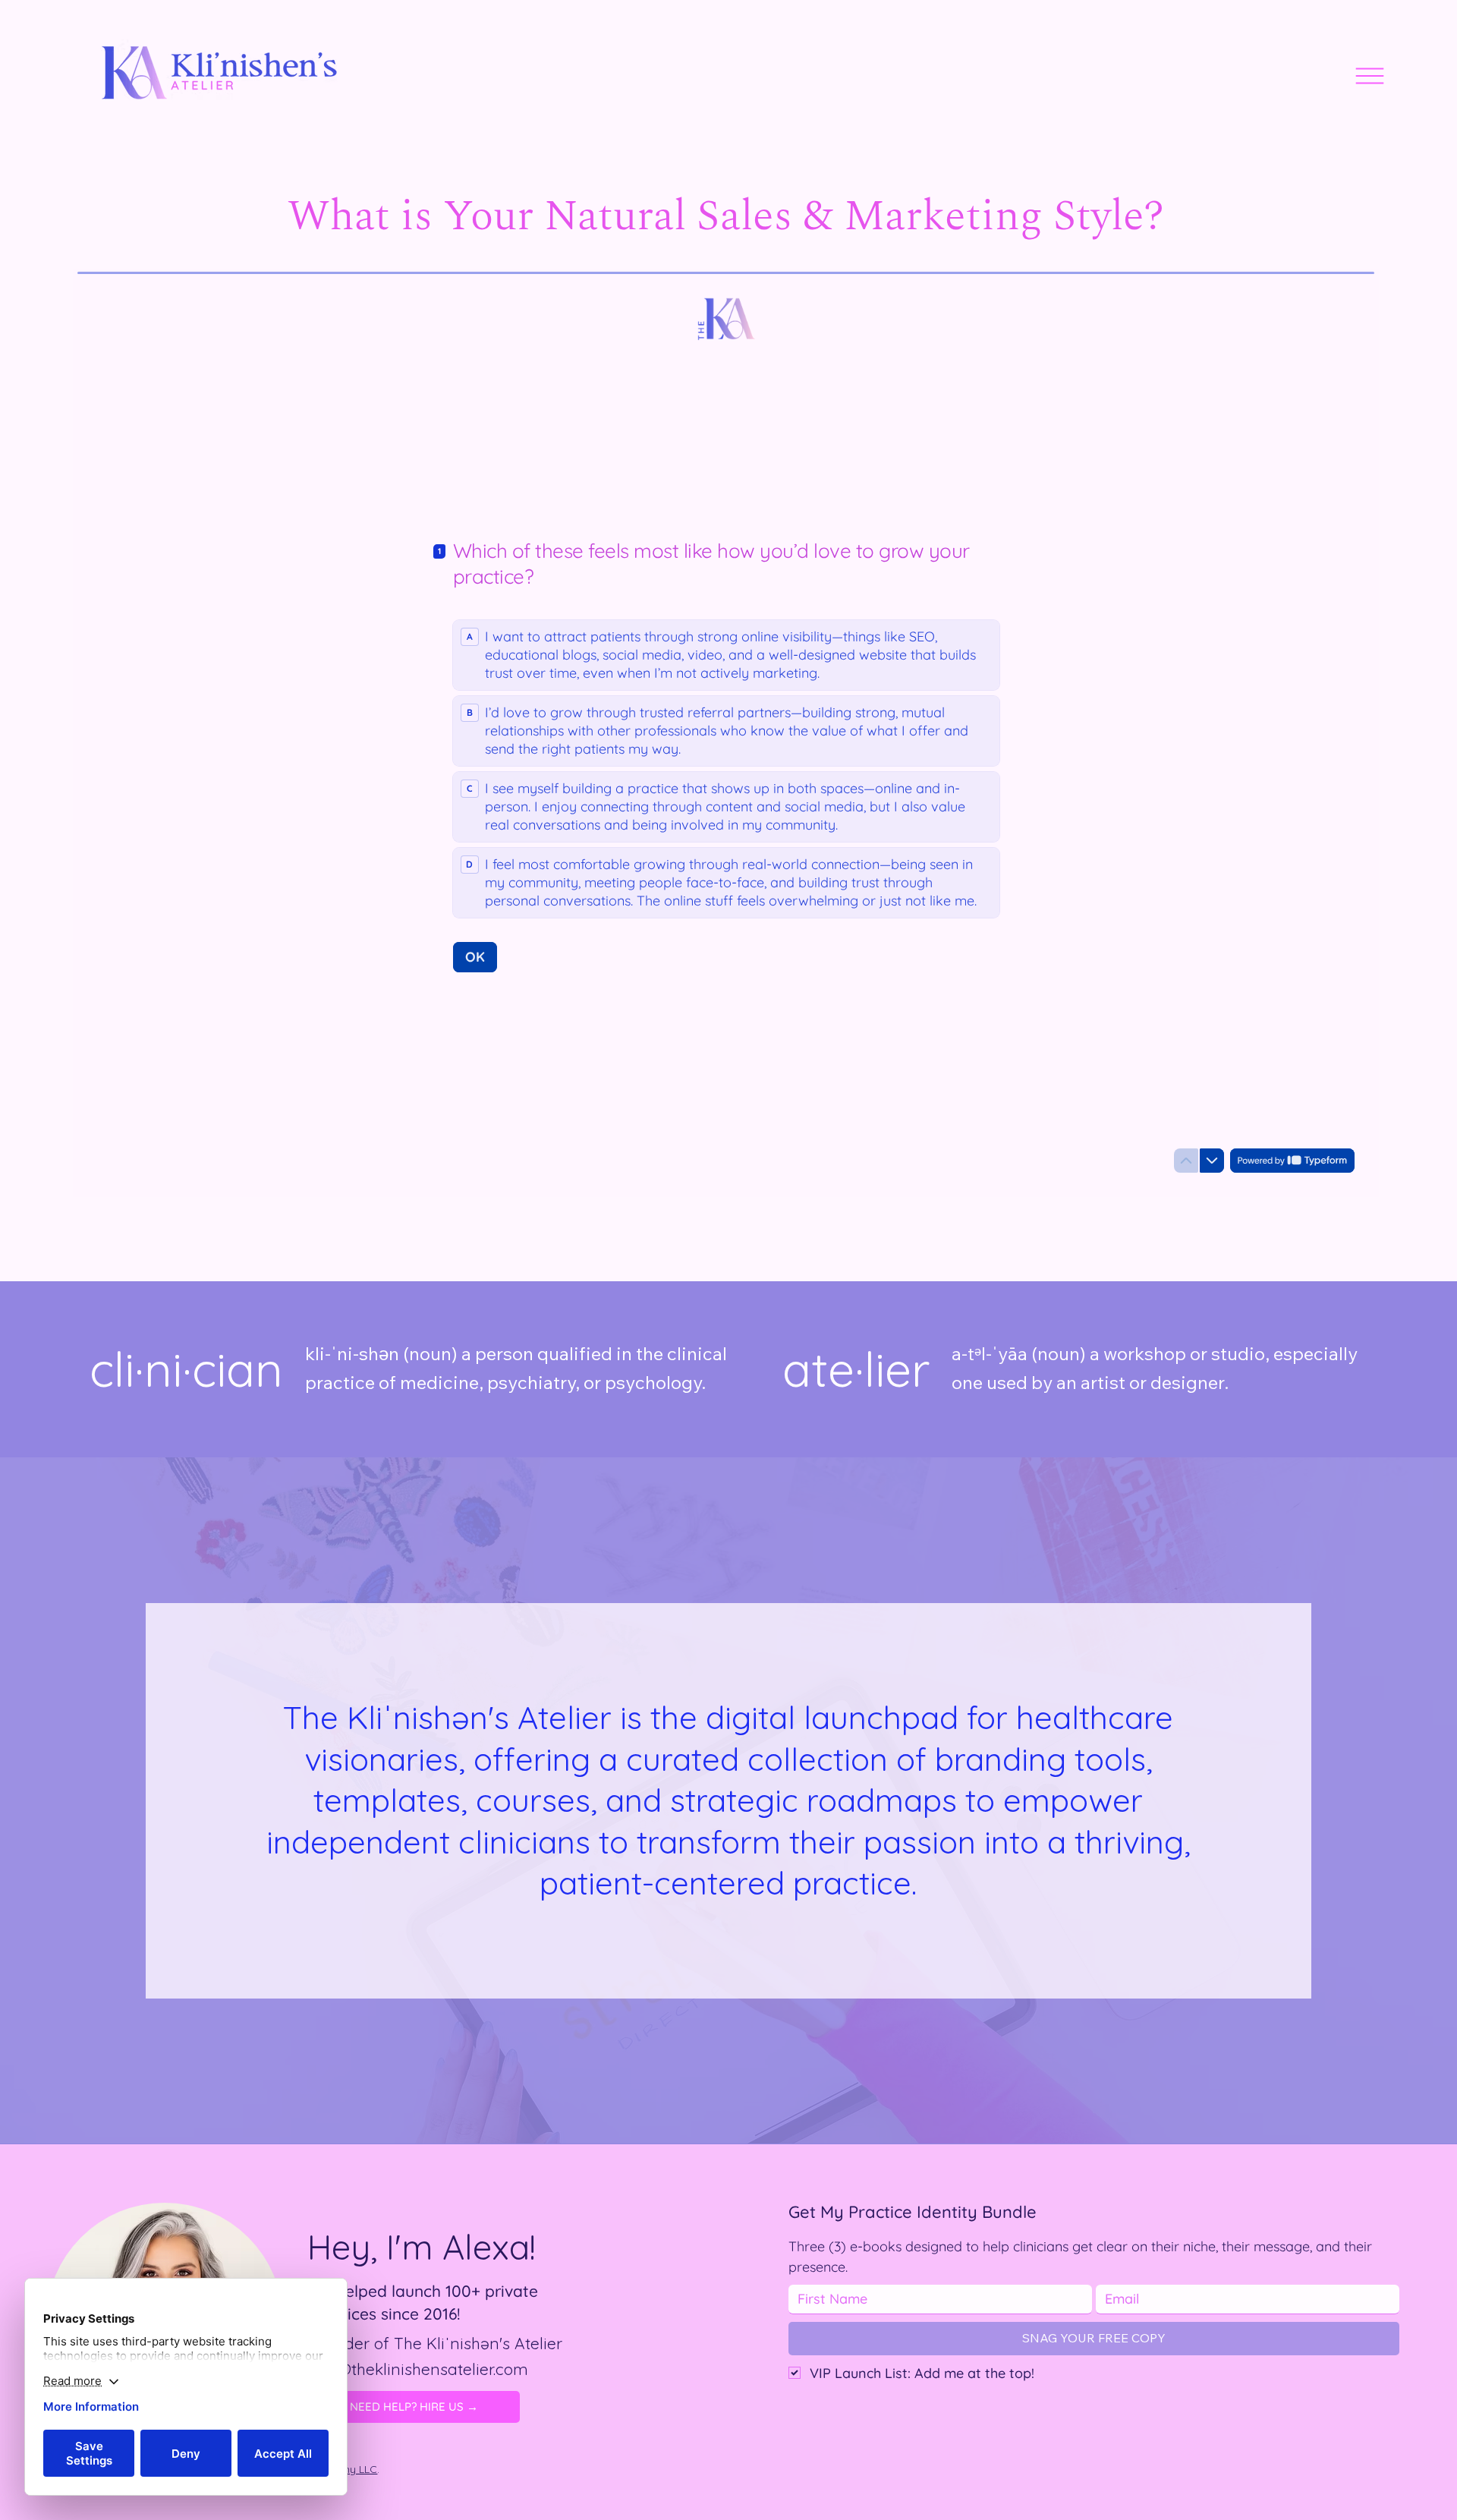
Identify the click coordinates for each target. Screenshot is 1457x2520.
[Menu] (1370, 76)
